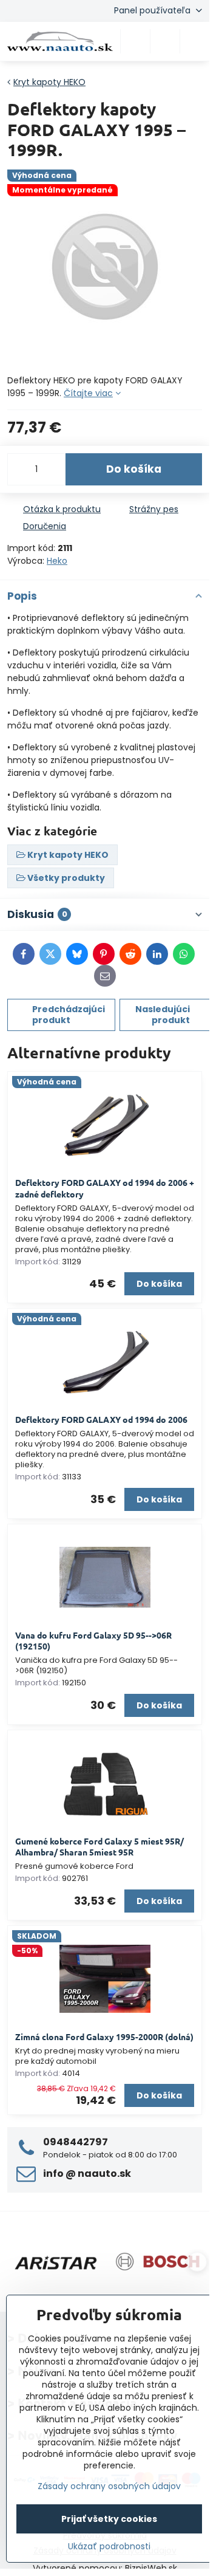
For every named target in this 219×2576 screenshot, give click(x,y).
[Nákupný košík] (165, 41)
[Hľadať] (135, 41)
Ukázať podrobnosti (109, 2547)
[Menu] (195, 41)
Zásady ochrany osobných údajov (109, 2486)
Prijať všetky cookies (109, 2519)
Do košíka (134, 469)
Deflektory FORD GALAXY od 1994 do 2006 (101, 1419)
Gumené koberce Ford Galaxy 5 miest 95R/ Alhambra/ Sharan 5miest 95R (99, 1847)
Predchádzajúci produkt (69, 1015)
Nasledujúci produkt (163, 1015)
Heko (57, 561)
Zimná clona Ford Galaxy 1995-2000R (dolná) (104, 2036)
